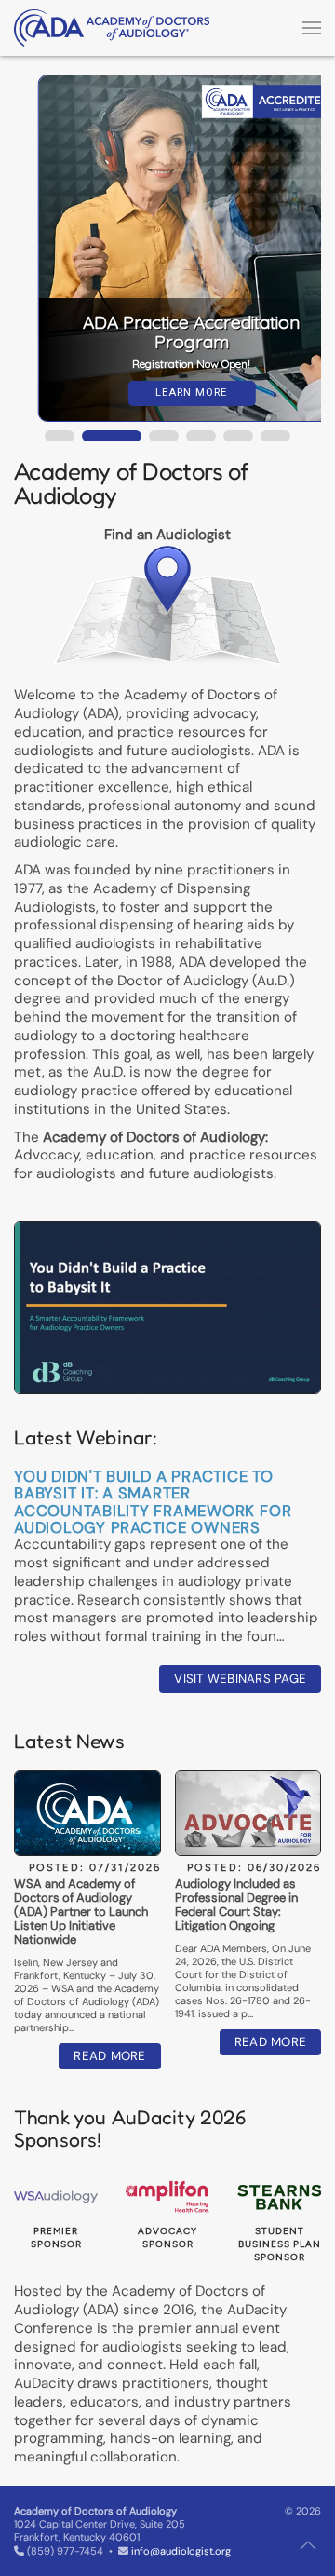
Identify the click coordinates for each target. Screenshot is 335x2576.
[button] (312, 28)
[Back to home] (112, 28)
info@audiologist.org (181, 2551)
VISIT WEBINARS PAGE (240, 1679)
